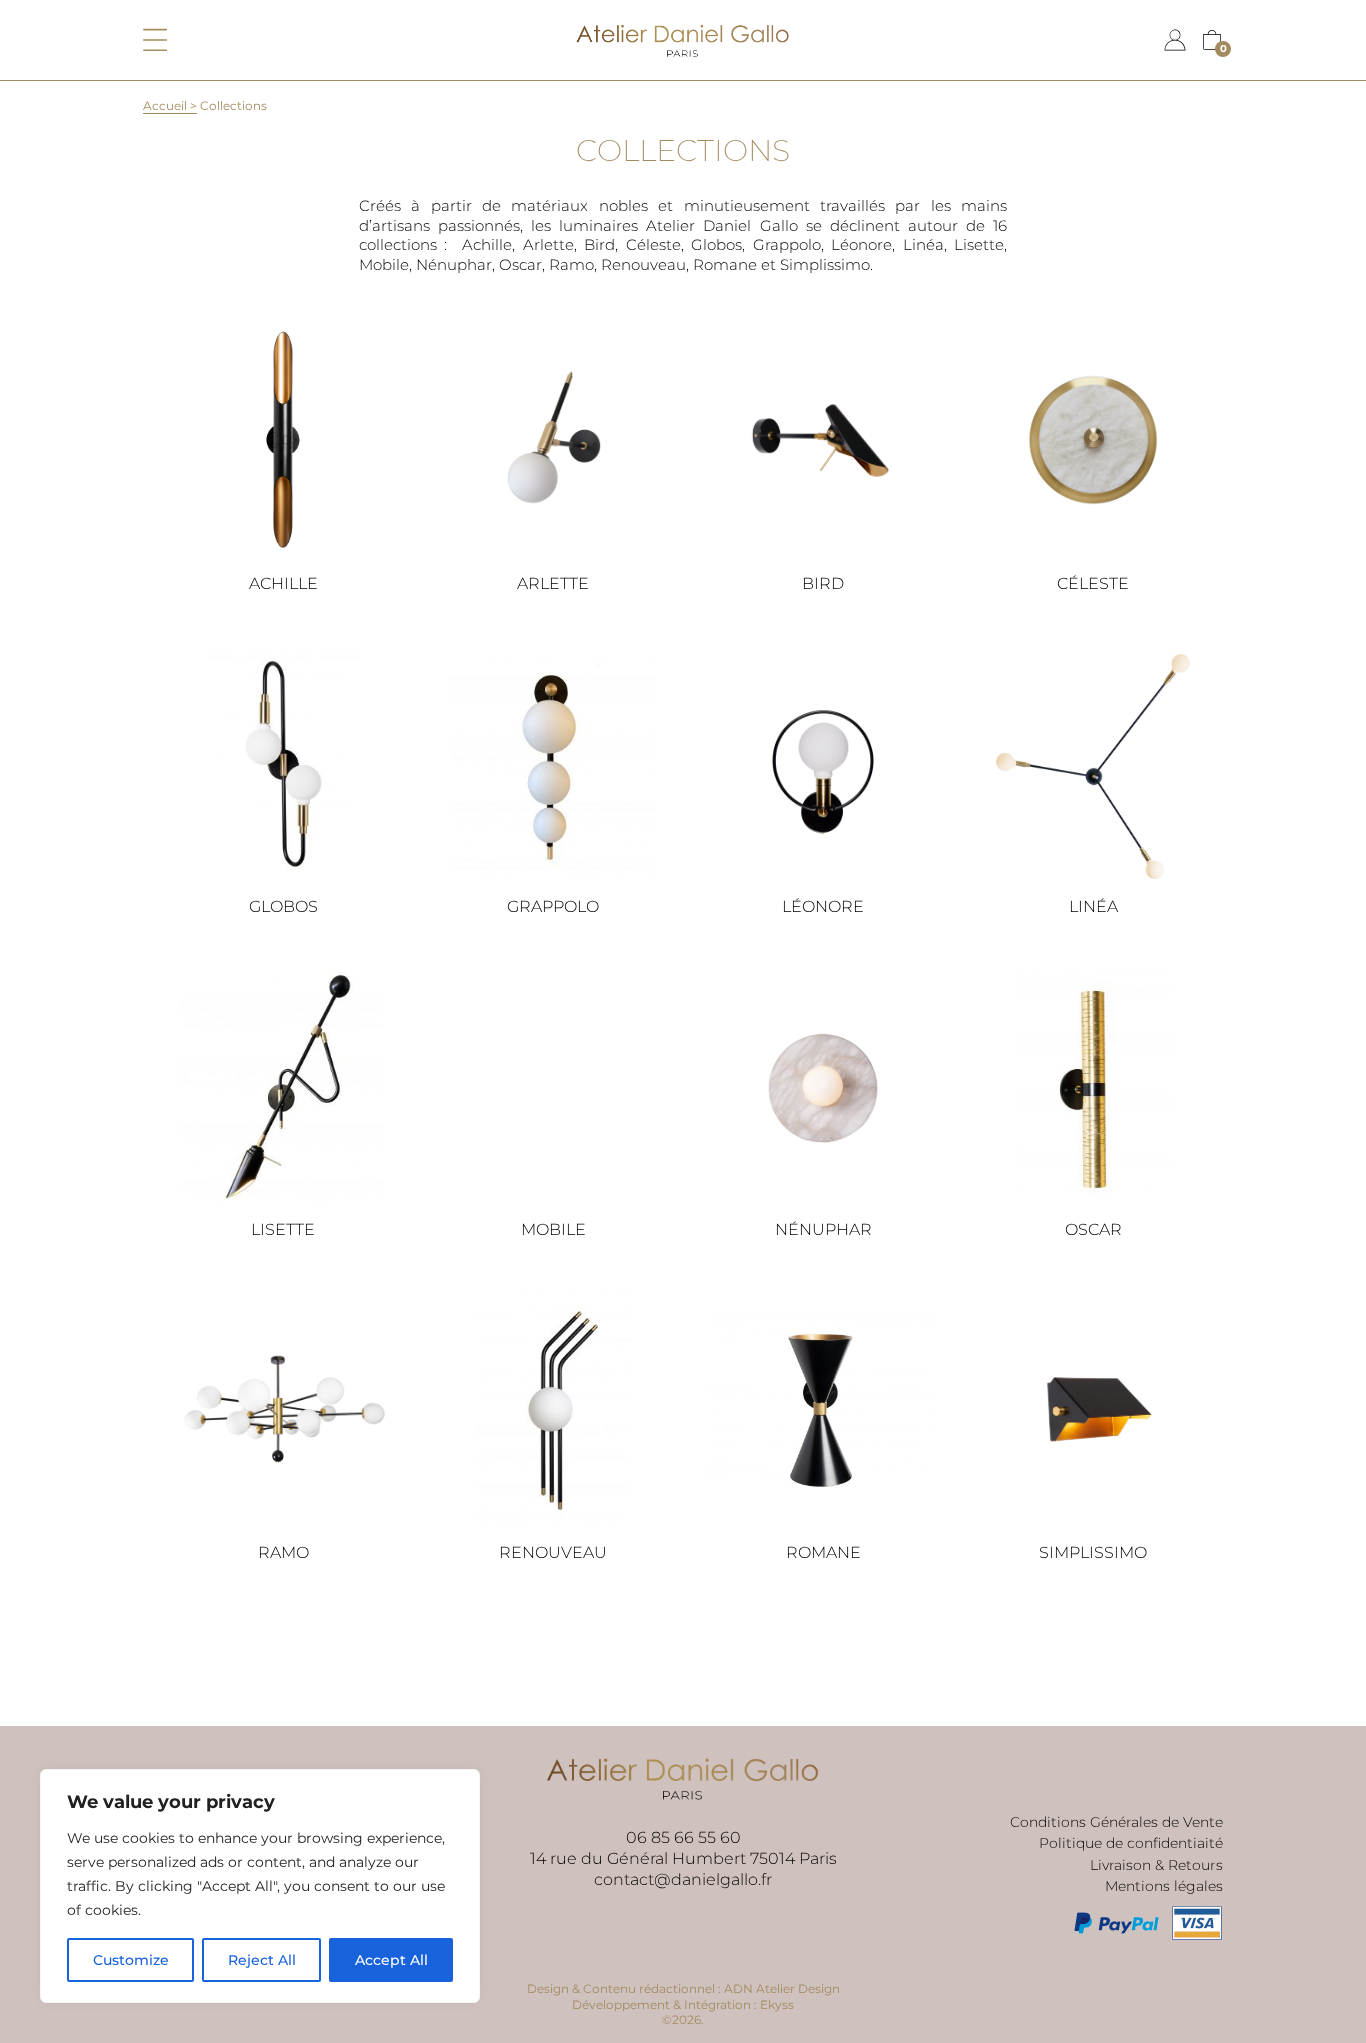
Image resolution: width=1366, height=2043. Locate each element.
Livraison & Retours (1156, 1865)
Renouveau (553, 1552)
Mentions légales (1164, 1886)
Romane (823, 1552)
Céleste (1093, 583)
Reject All (262, 1960)
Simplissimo (1093, 1552)
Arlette (553, 583)
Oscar (1093, 1229)
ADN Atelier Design (782, 1988)
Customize (131, 1960)
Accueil (165, 105)
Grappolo (553, 906)
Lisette (283, 1229)
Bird (823, 583)
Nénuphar (823, 1229)
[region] (260, 1886)
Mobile (553, 1229)
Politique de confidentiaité (1131, 1843)
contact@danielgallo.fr (683, 1879)
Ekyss (777, 2004)
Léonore (823, 906)
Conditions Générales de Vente (1116, 1822)
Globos (283, 906)
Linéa (1093, 906)
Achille (283, 583)
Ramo (283, 1552)
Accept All (391, 1960)
